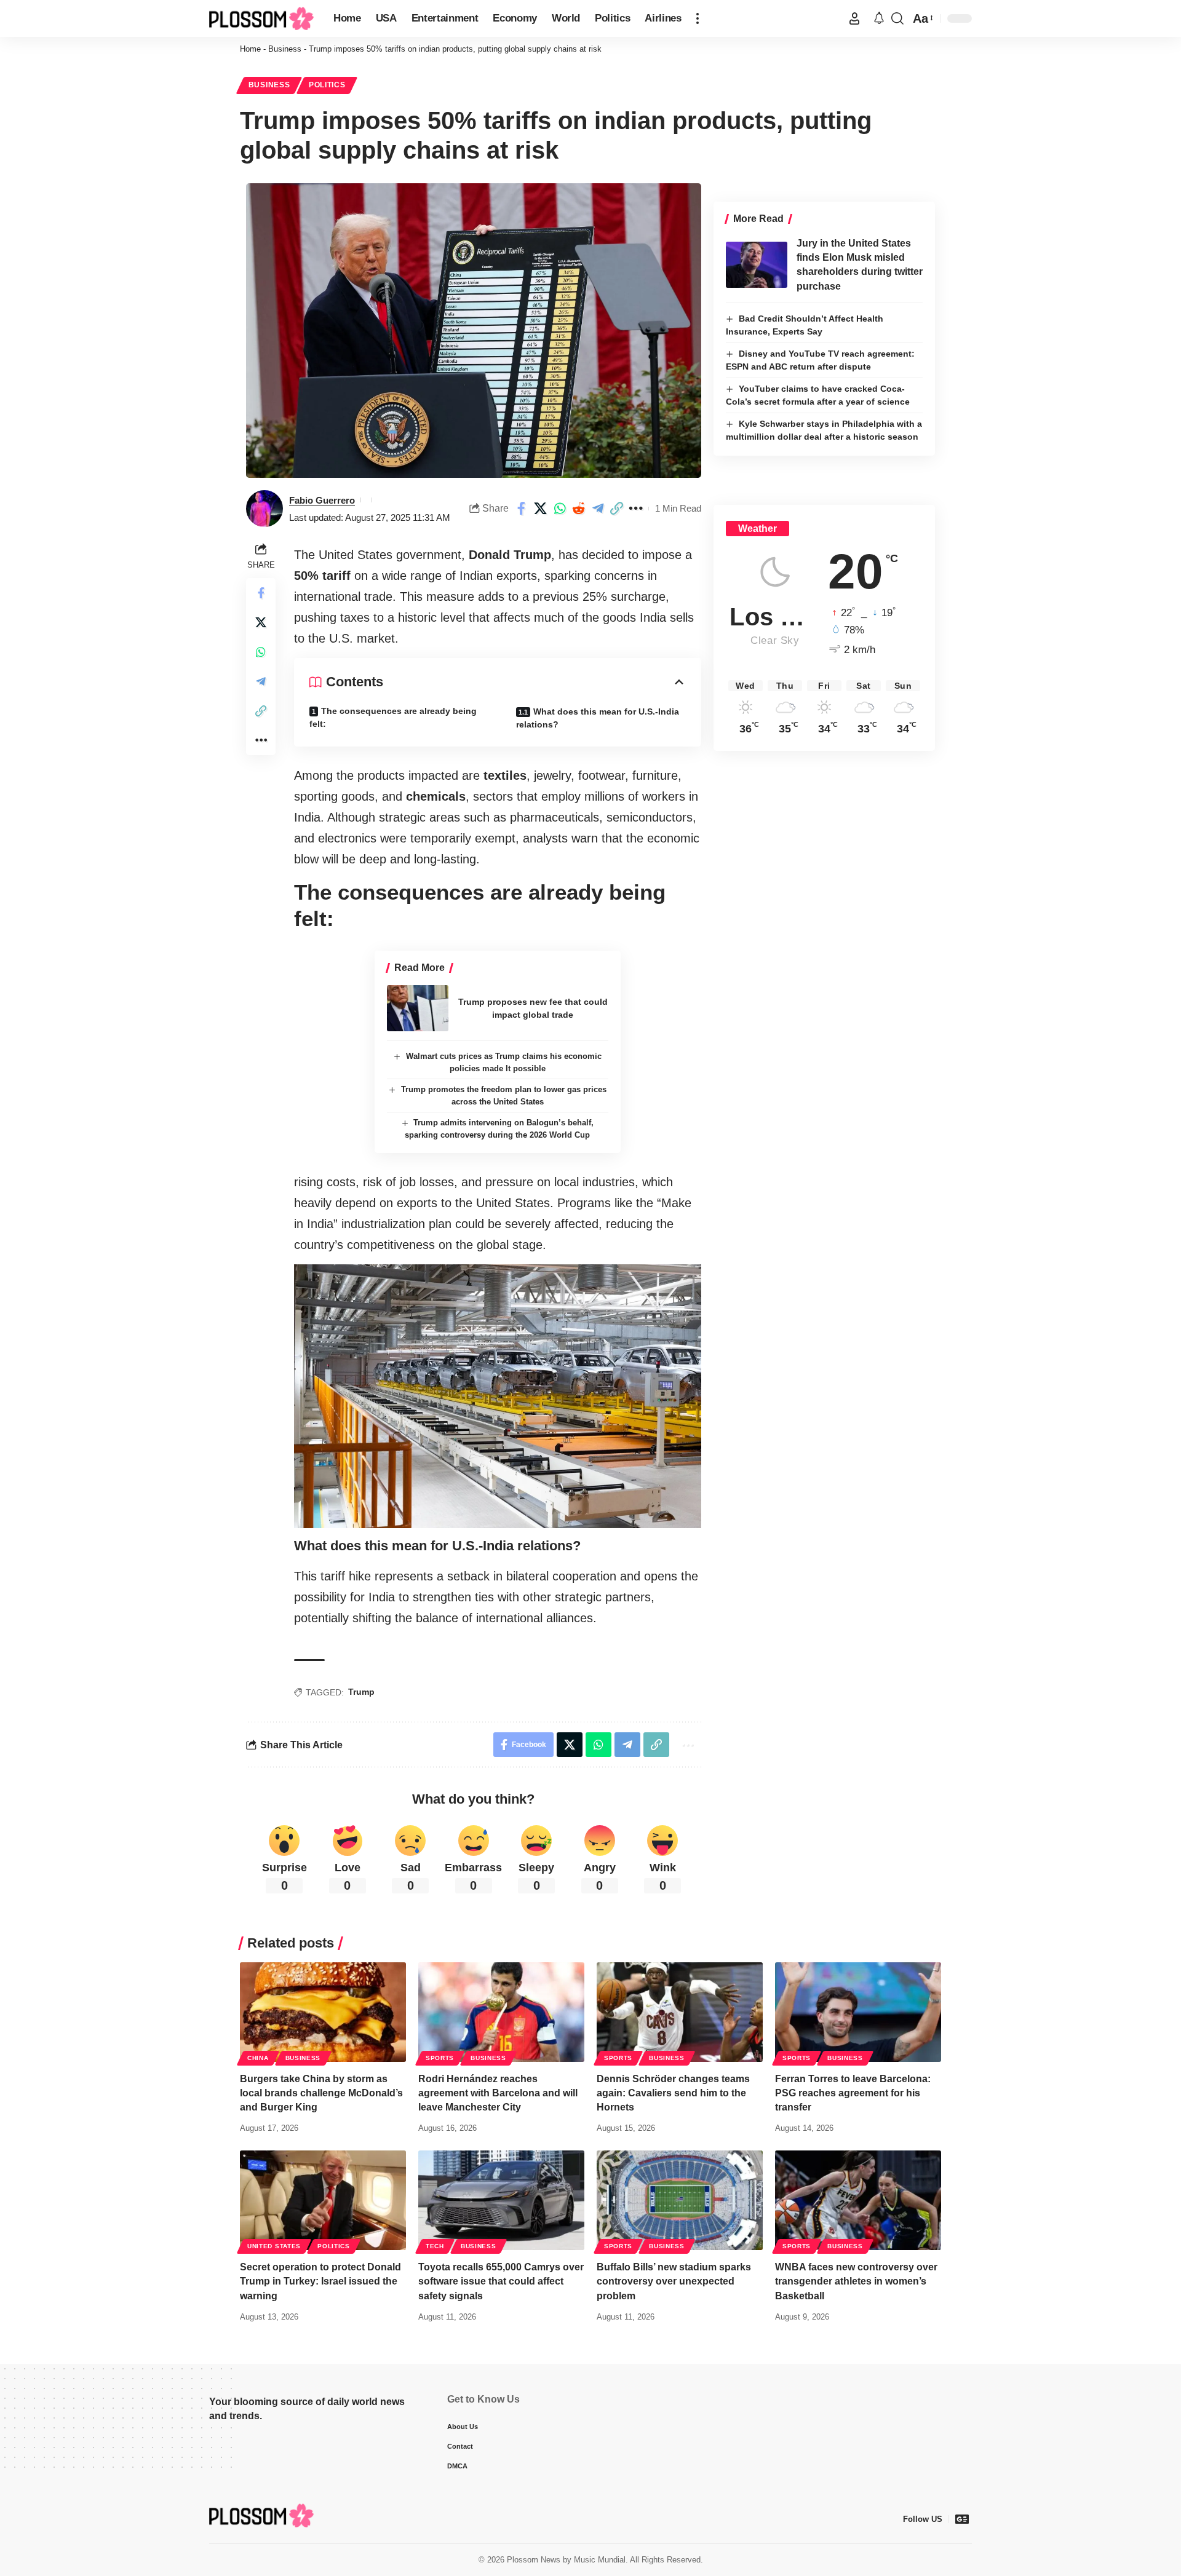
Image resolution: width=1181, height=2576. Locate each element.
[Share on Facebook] (522, 509)
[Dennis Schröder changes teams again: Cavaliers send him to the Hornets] (680, 2012)
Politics (327, 85)
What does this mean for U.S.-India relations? (598, 718)
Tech (435, 2246)
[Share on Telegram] (598, 509)
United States (274, 2246)
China (258, 2058)
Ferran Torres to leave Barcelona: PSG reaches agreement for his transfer (853, 2093)
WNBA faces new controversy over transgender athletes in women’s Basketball (856, 2281)
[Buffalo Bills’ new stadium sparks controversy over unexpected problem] (680, 2200)
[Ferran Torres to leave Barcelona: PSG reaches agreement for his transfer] (858, 2012)
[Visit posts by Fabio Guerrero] (264, 509)
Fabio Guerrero (322, 500)
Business (285, 49)
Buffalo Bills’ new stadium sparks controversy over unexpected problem (674, 2281)
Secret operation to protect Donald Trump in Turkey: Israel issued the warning (320, 2281)
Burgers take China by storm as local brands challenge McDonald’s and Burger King (321, 2093)
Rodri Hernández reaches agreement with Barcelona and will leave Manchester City (498, 2093)
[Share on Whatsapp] (560, 509)
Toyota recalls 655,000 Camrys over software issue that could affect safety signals (501, 2281)
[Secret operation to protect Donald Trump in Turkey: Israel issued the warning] (323, 2200)
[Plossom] (261, 19)
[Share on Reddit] (579, 509)
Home (250, 49)
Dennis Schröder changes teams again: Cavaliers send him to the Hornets (673, 2093)
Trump (361, 1692)
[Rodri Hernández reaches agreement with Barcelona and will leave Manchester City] (501, 2012)
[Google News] (962, 2519)
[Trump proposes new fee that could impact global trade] (418, 1008)
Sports (440, 2058)
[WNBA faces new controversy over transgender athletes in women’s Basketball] (858, 2200)
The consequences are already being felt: (393, 717)
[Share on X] (541, 509)
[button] (698, 18)
